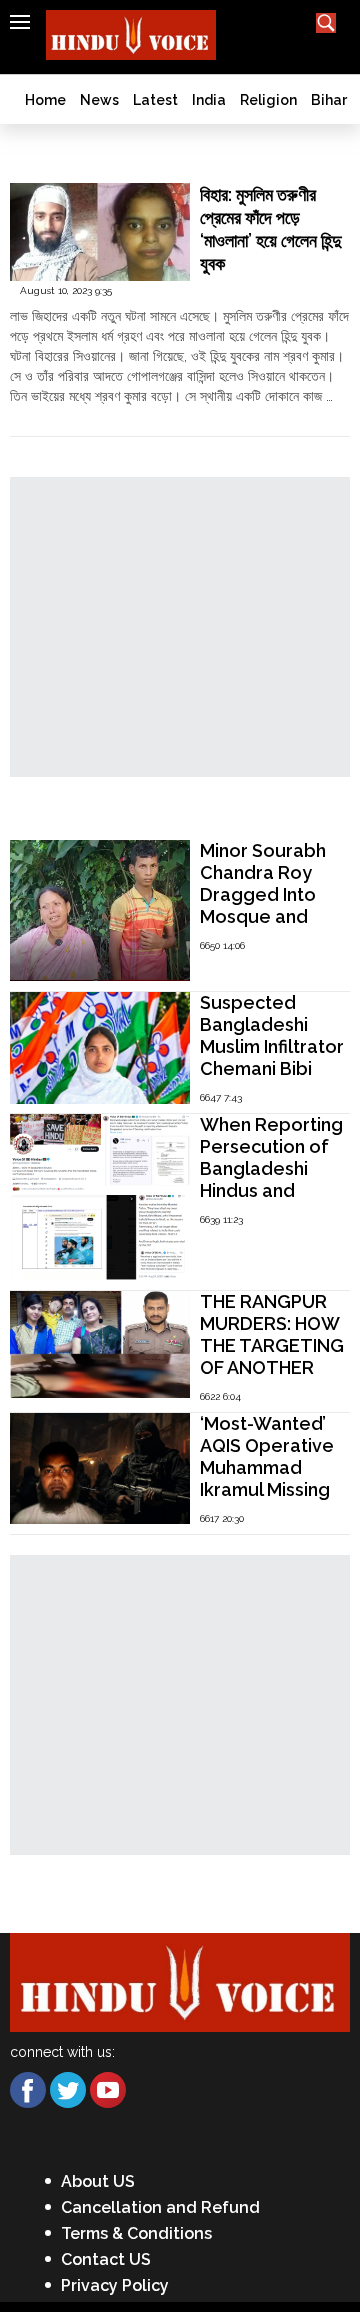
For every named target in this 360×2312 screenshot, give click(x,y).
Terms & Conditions (136, 2233)
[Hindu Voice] (180, 1980)
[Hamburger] (20, 22)
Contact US (106, 2259)
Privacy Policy (115, 2285)
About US (98, 2181)
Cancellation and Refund (160, 2207)
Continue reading (65, 416)
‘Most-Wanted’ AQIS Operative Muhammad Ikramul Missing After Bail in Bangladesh (267, 1478)
